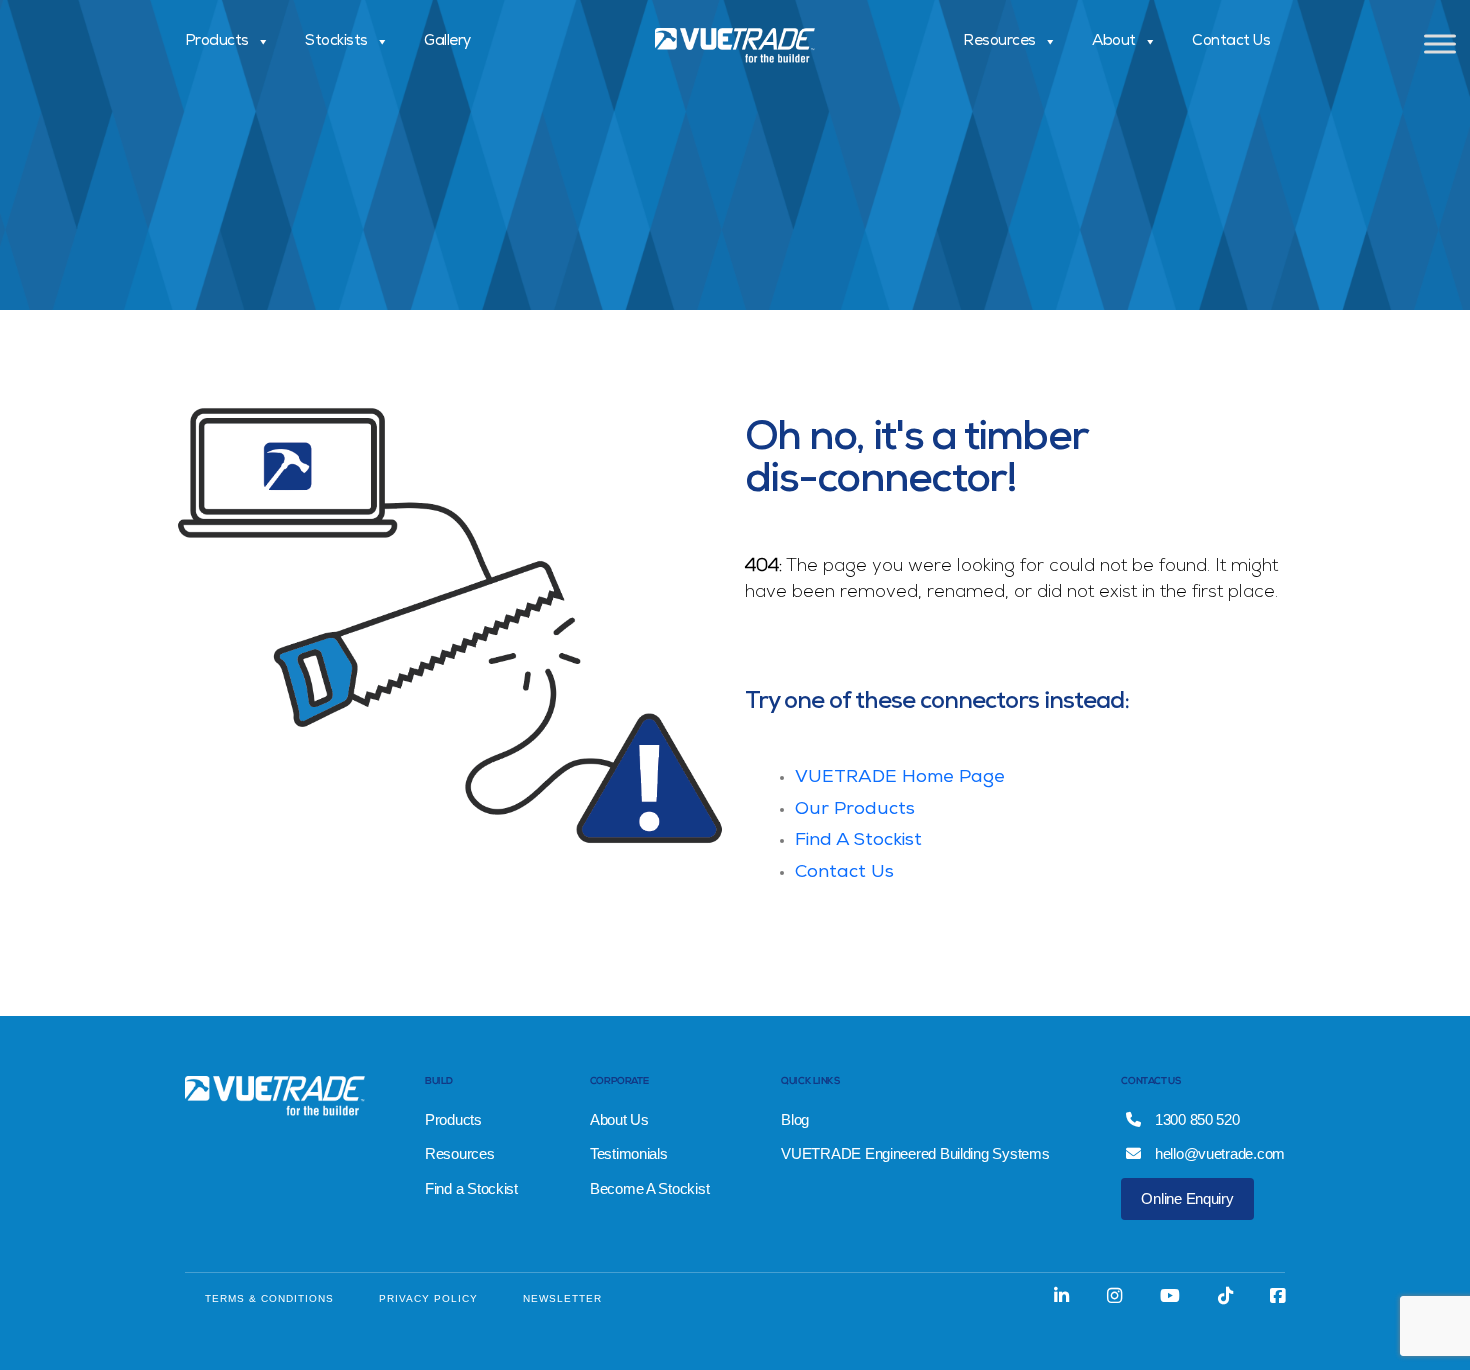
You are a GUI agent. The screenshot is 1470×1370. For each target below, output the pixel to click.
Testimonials (629, 1153)
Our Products (855, 810)
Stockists (336, 42)
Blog (795, 1119)
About (1114, 42)
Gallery (447, 42)
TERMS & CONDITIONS (269, 1298)
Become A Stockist (649, 1188)
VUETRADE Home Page (900, 778)
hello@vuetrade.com (1218, 1153)
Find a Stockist (471, 1188)
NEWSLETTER (562, 1298)
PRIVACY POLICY (428, 1298)
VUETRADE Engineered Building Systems (915, 1153)
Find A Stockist (858, 841)
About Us (619, 1119)
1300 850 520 (1195, 1119)
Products (217, 42)
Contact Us (1231, 42)
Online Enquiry (1187, 1198)
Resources (999, 42)
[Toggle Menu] (1440, 43)
